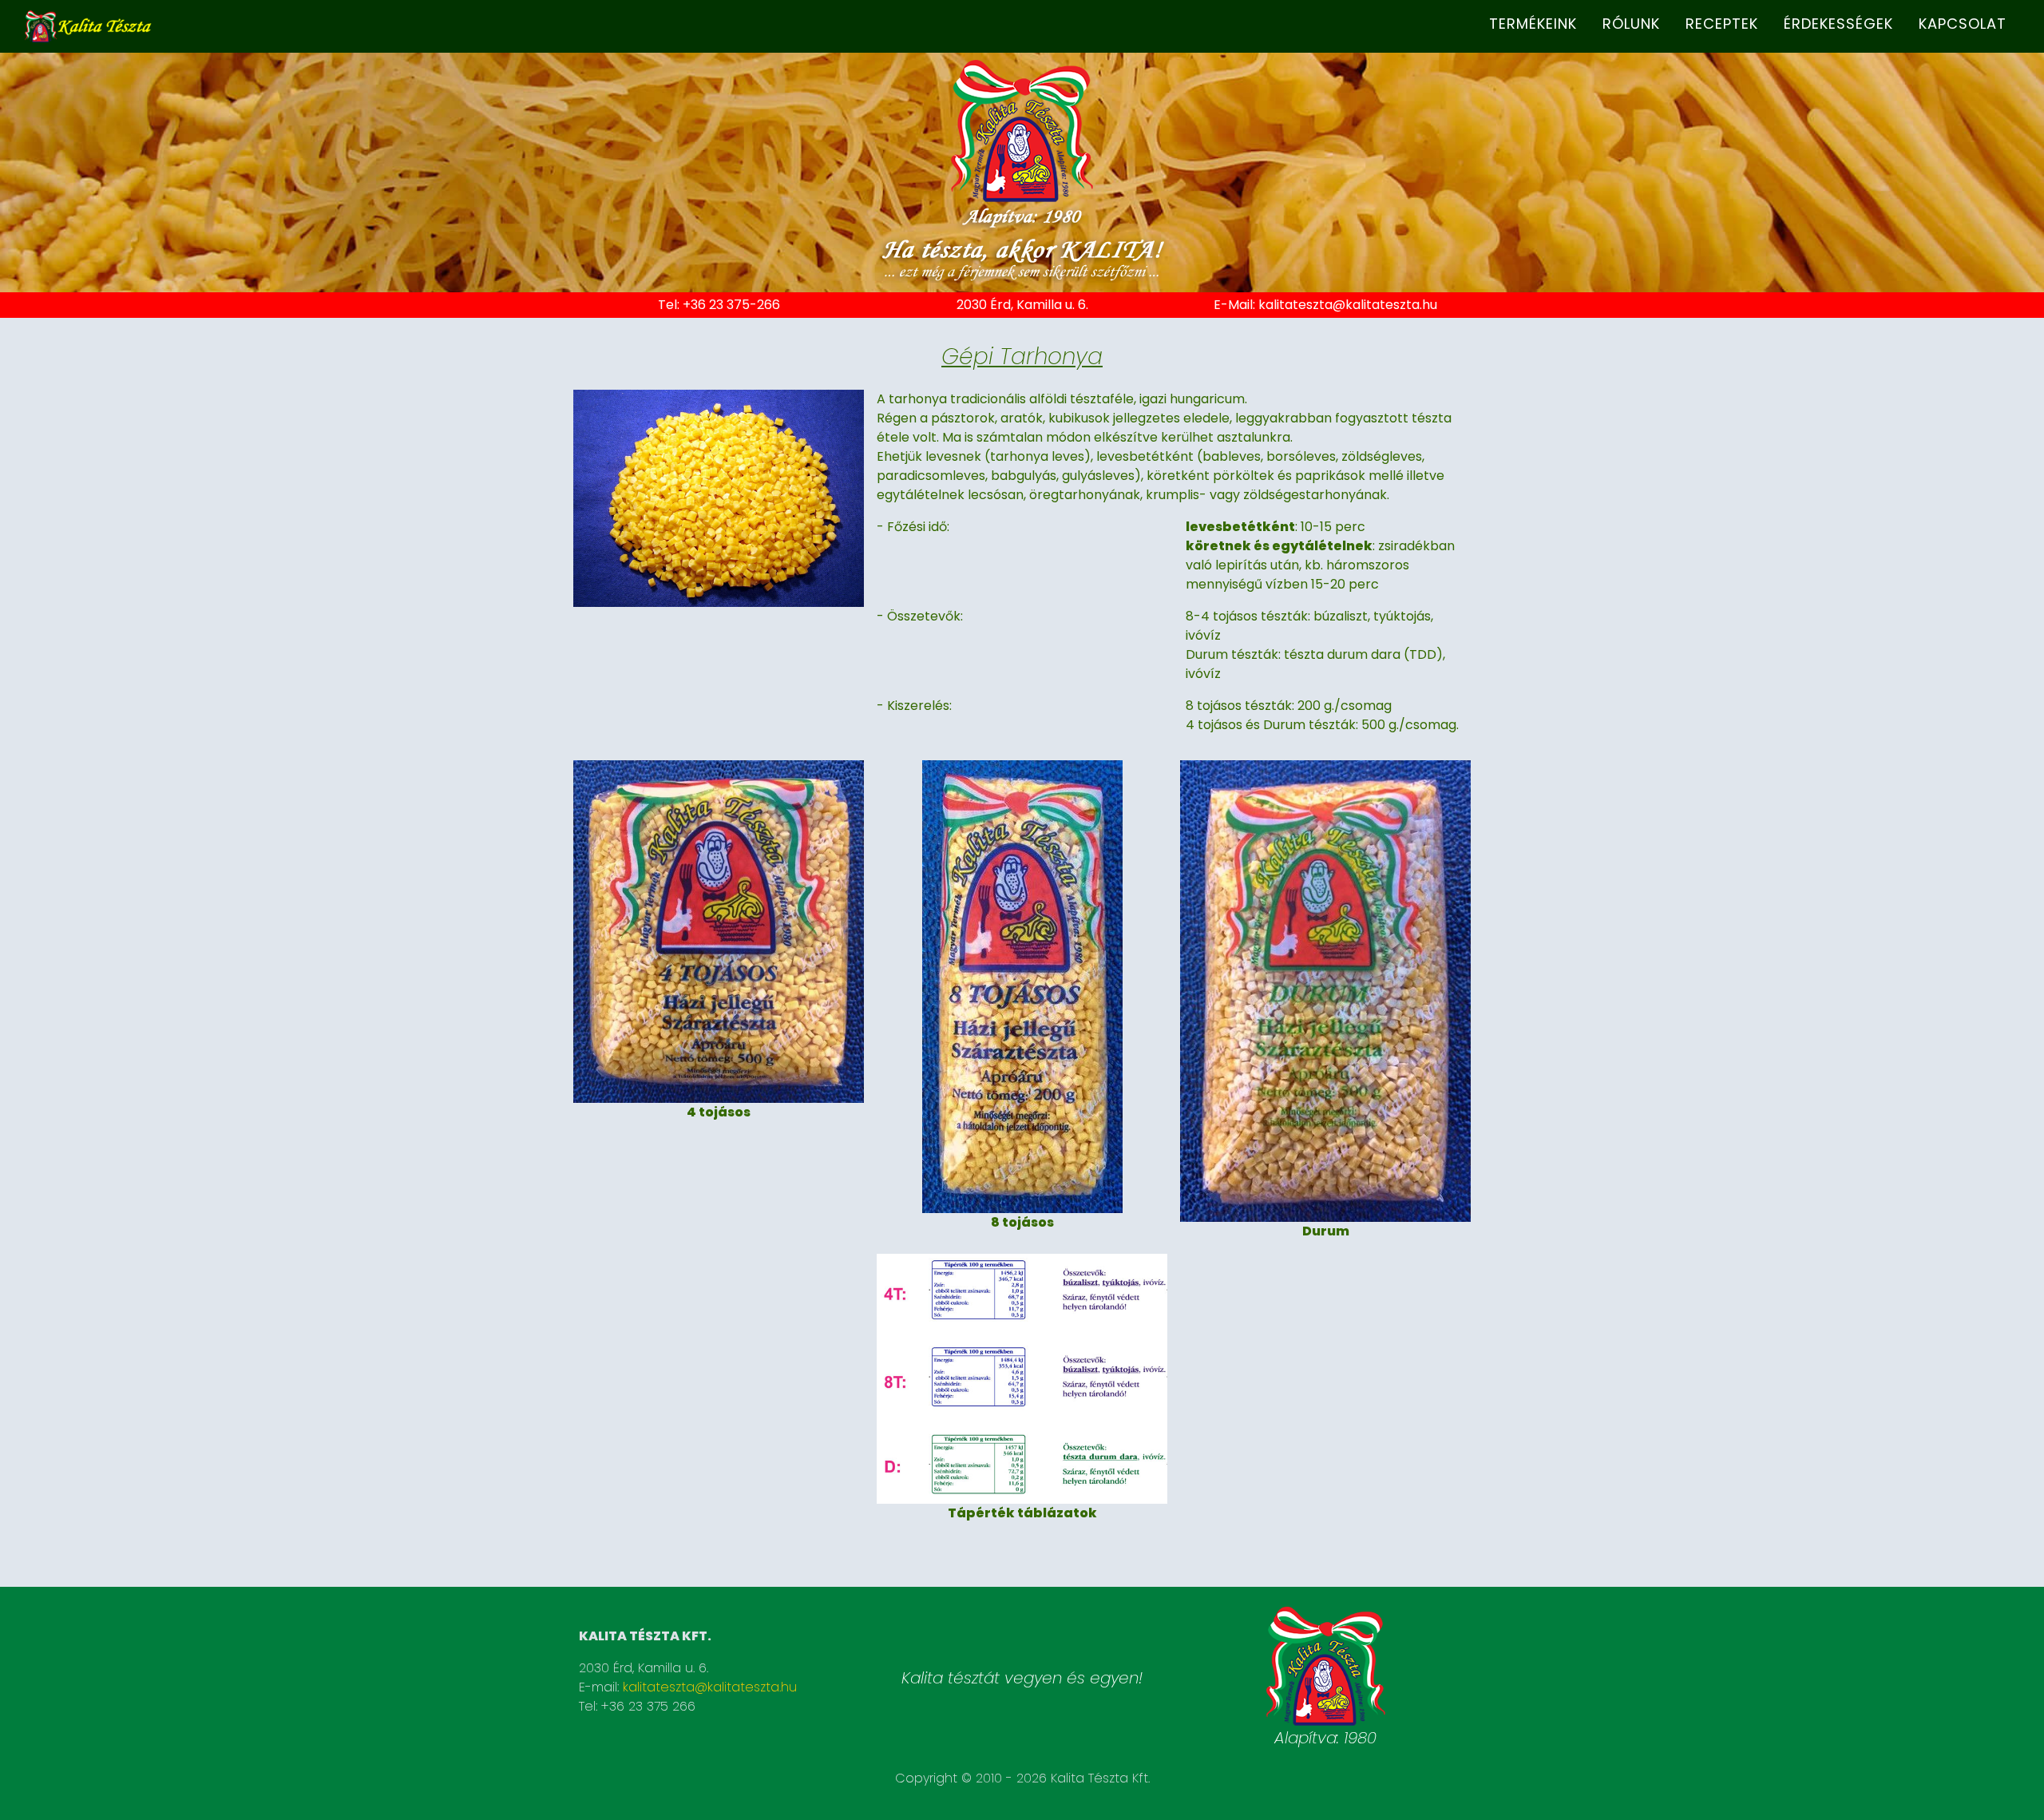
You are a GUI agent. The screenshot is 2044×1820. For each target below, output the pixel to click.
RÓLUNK (1631, 24)
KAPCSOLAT (1963, 24)
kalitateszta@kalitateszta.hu (1348, 305)
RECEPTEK (1722, 24)
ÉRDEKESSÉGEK (1838, 24)
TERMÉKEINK (1533, 24)
